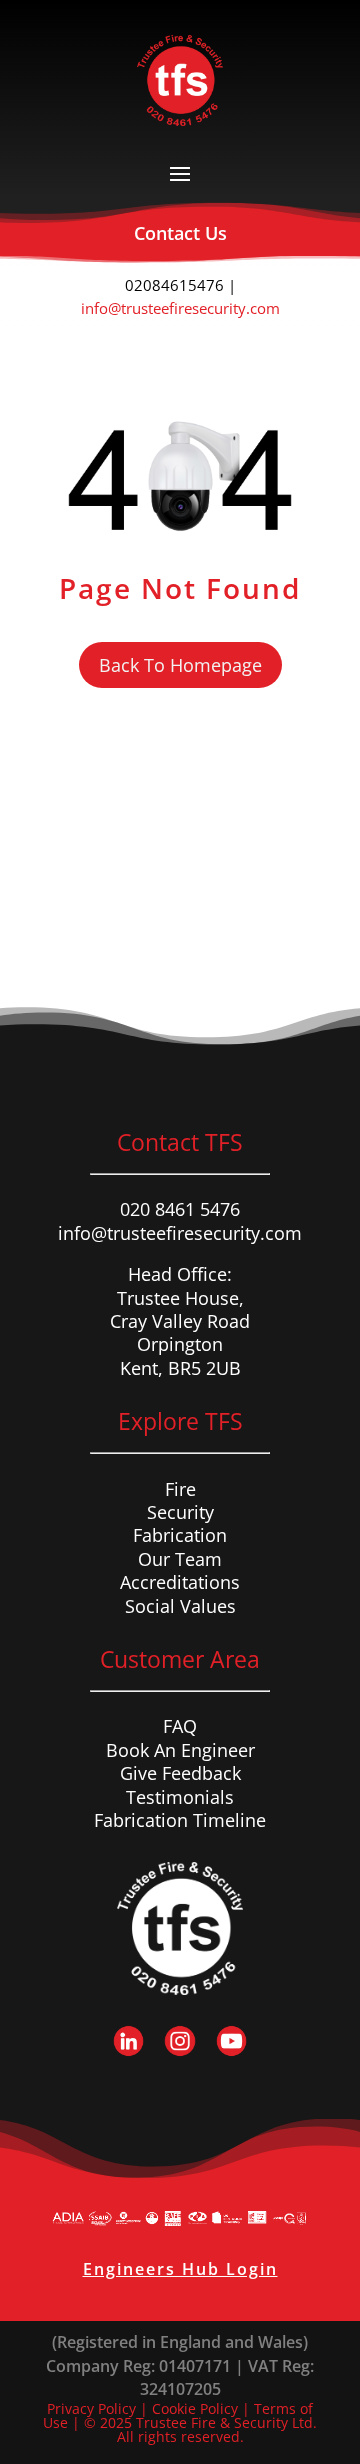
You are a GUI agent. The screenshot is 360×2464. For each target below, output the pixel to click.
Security (180, 1512)
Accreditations (180, 1582)
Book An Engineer (180, 1750)
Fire (180, 1489)
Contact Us (180, 233)
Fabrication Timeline (180, 1820)
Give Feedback (180, 1773)
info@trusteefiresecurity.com (180, 308)
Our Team (180, 1559)
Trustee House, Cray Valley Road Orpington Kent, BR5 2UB (180, 1333)
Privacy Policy (91, 2408)
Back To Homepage (180, 665)
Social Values (180, 1606)
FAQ (180, 1726)
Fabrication (180, 1535)
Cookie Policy (195, 2408)
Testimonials (180, 1797)
